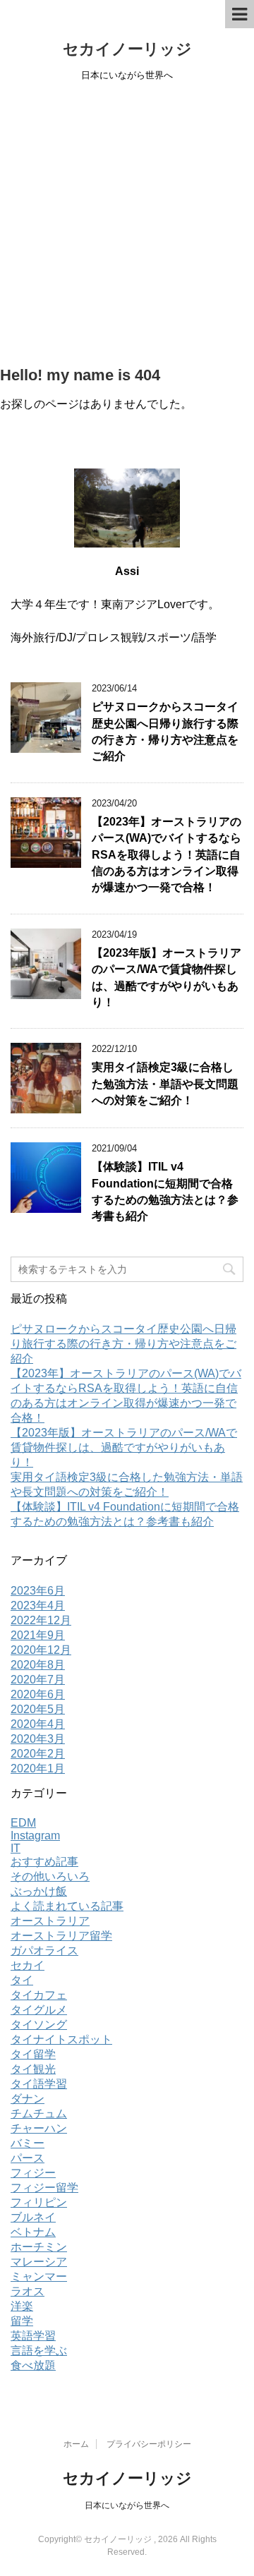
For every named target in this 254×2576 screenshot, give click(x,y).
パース (28, 2158)
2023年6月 (38, 1591)
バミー (28, 2143)
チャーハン (39, 2128)
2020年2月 (38, 1754)
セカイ (28, 1965)
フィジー (33, 2173)
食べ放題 (33, 2365)
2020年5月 (38, 1709)
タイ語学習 (39, 2084)
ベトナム (33, 2232)
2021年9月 (38, 1635)
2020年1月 (38, 1768)
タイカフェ (39, 1995)
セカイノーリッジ (127, 49)
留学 (22, 2321)
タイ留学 (33, 2054)
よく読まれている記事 (67, 1906)
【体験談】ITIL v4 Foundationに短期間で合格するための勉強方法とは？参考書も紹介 (165, 1191)
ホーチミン (39, 2247)
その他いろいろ (50, 1876)
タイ (22, 1980)
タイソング (39, 2025)
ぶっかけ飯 (39, 1891)
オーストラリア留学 (61, 1936)
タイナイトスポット (61, 2039)
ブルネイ (33, 2217)
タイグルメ (39, 2010)
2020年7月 (38, 1680)
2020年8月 (38, 1665)
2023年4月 (38, 1606)
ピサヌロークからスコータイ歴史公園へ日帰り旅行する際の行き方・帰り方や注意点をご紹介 (165, 731)
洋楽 (22, 2306)
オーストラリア (50, 1921)
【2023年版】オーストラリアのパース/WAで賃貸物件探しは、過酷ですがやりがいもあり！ (124, 1447)
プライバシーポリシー (149, 2444)
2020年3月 (38, 1739)
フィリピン (39, 2202)
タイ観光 (33, 2069)
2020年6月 (38, 1694)
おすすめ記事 (44, 1862)
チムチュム (39, 2114)
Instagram (35, 1836)
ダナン (28, 2099)
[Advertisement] (127, 225)
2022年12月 (41, 1620)
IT (16, 1848)
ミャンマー (39, 2276)
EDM (23, 1823)
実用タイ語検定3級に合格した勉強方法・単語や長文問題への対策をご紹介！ (165, 1084)
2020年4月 (38, 1724)
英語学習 (33, 2336)
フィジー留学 (44, 2188)
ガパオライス (44, 1951)
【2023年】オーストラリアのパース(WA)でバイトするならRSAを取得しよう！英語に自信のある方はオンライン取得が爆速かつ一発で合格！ (167, 855)
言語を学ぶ (39, 2351)
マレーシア (39, 2262)
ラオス (28, 2291)
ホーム (76, 2444)
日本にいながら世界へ (127, 2505)
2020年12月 (41, 1650)
